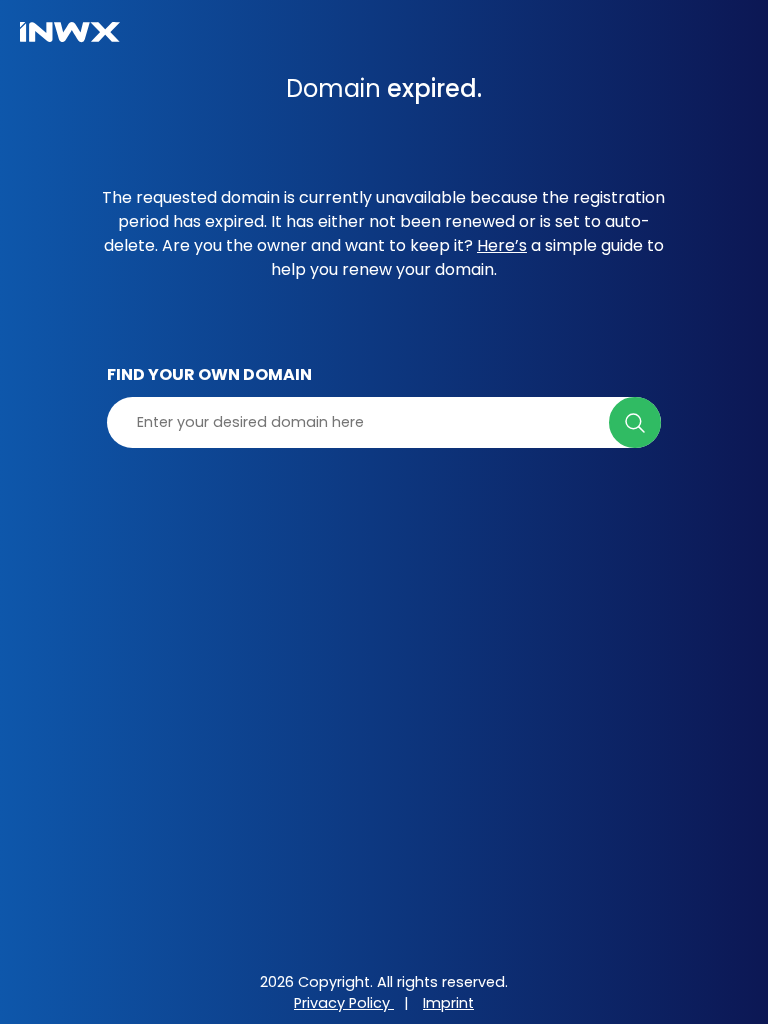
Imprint (448, 1003)
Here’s (502, 245)
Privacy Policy (344, 1003)
